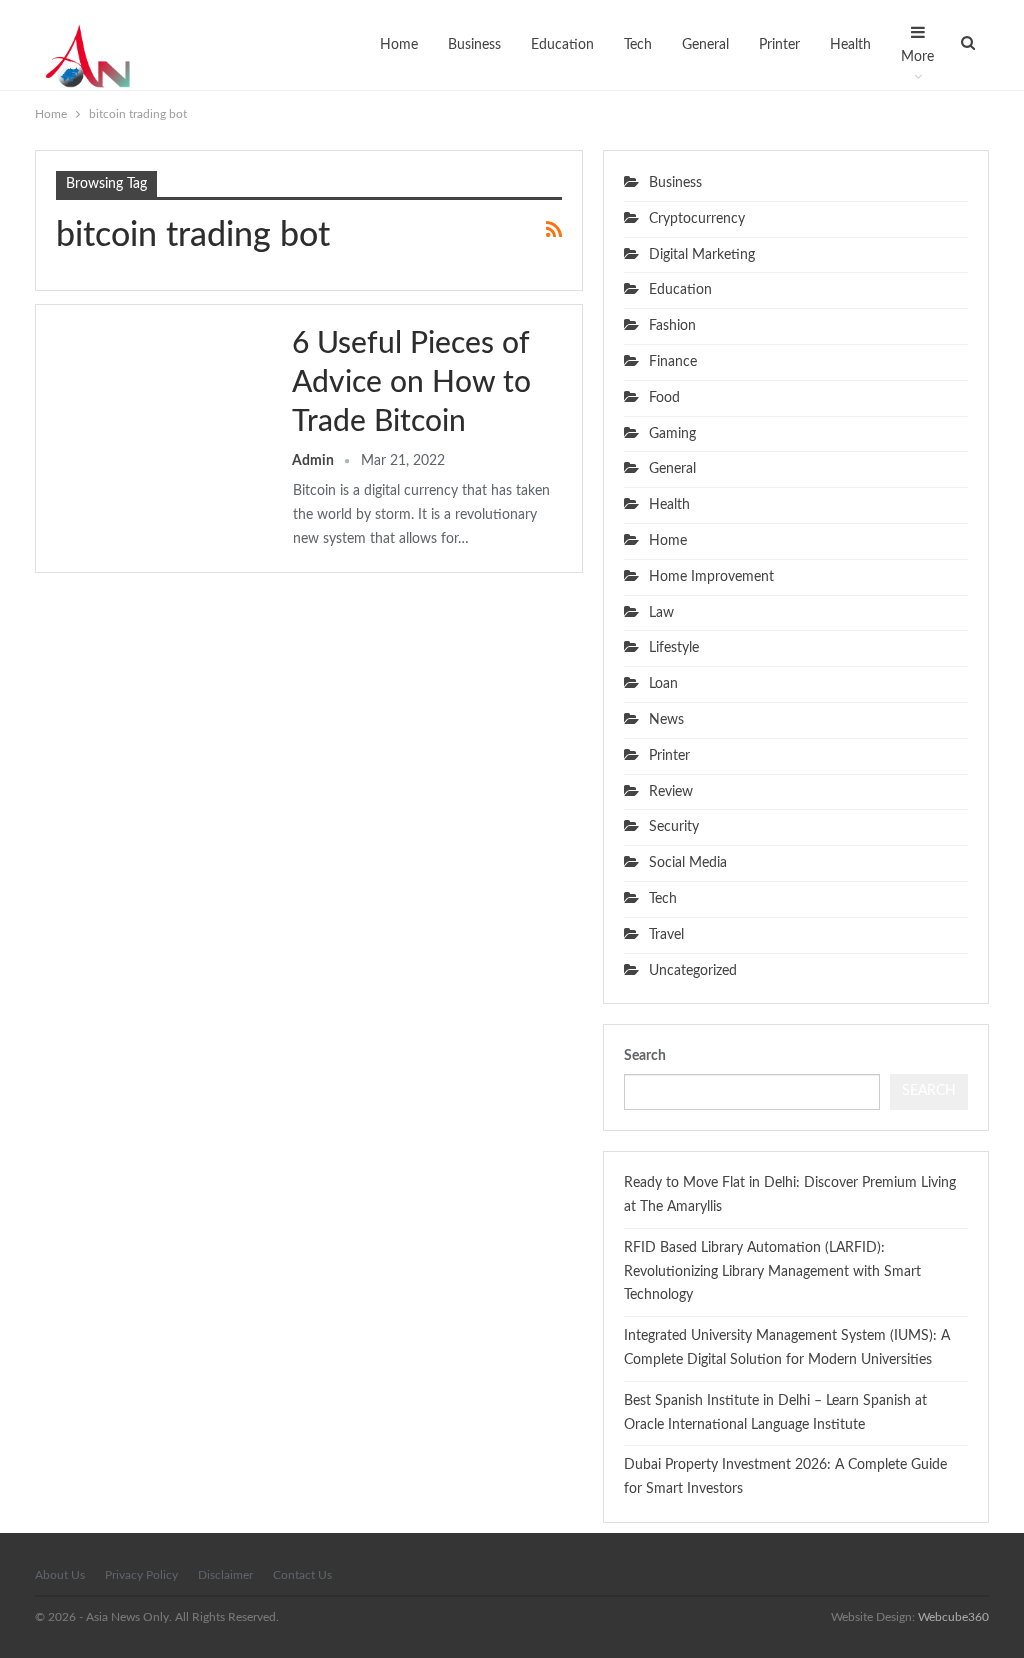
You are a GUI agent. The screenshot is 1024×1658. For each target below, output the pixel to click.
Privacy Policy (141, 1575)
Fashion (672, 326)
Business (474, 45)
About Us (60, 1575)
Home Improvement (711, 577)
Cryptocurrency (697, 219)
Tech (638, 45)
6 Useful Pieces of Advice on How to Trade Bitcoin (411, 383)
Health (850, 45)
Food (664, 398)
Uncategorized (693, 971)
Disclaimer (225, 1575)
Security (674, 827)
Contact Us (302, 1575)
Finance (673, 362)
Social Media (688, 863)
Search (645, 1056)
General (705, 45)
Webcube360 (953, 1617)
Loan (663, 684)
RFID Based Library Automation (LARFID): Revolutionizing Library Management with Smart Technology (772, 1272)
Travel (666, 935)
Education (562, 45)
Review (671, 792)
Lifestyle (674, 648)
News (666, 720)
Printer (779, 45)
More (917, 57)
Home (399, 45)
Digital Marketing (702, 255)
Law (661, 613)
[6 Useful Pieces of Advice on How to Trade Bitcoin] (161, 392)
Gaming (672, 434)
